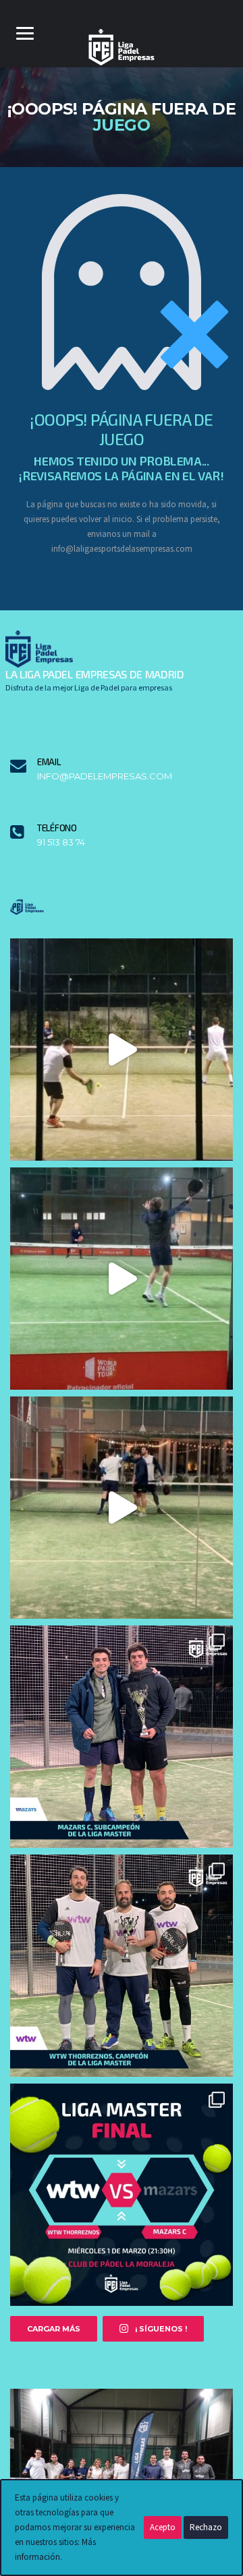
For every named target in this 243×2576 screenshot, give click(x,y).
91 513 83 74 (61, 842)
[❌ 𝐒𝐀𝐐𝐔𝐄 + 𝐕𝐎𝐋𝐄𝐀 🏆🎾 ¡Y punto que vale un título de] (122, 1050)
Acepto (163, 2527)
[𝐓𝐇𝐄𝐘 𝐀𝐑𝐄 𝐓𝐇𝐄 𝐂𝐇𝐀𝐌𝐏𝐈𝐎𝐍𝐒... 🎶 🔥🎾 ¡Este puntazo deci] (122, 1279)
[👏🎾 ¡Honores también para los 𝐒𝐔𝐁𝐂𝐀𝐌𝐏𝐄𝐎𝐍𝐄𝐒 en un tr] (122, 1737)
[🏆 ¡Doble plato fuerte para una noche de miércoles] (122, 2195)
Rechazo (206, 2527)
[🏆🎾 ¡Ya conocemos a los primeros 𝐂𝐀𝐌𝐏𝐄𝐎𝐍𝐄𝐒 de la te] (122, 1966)
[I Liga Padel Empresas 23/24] (122, 2471)
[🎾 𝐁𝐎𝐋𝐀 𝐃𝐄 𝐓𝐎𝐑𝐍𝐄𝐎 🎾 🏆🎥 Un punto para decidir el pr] (122, 1508)
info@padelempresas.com (105, 776)
